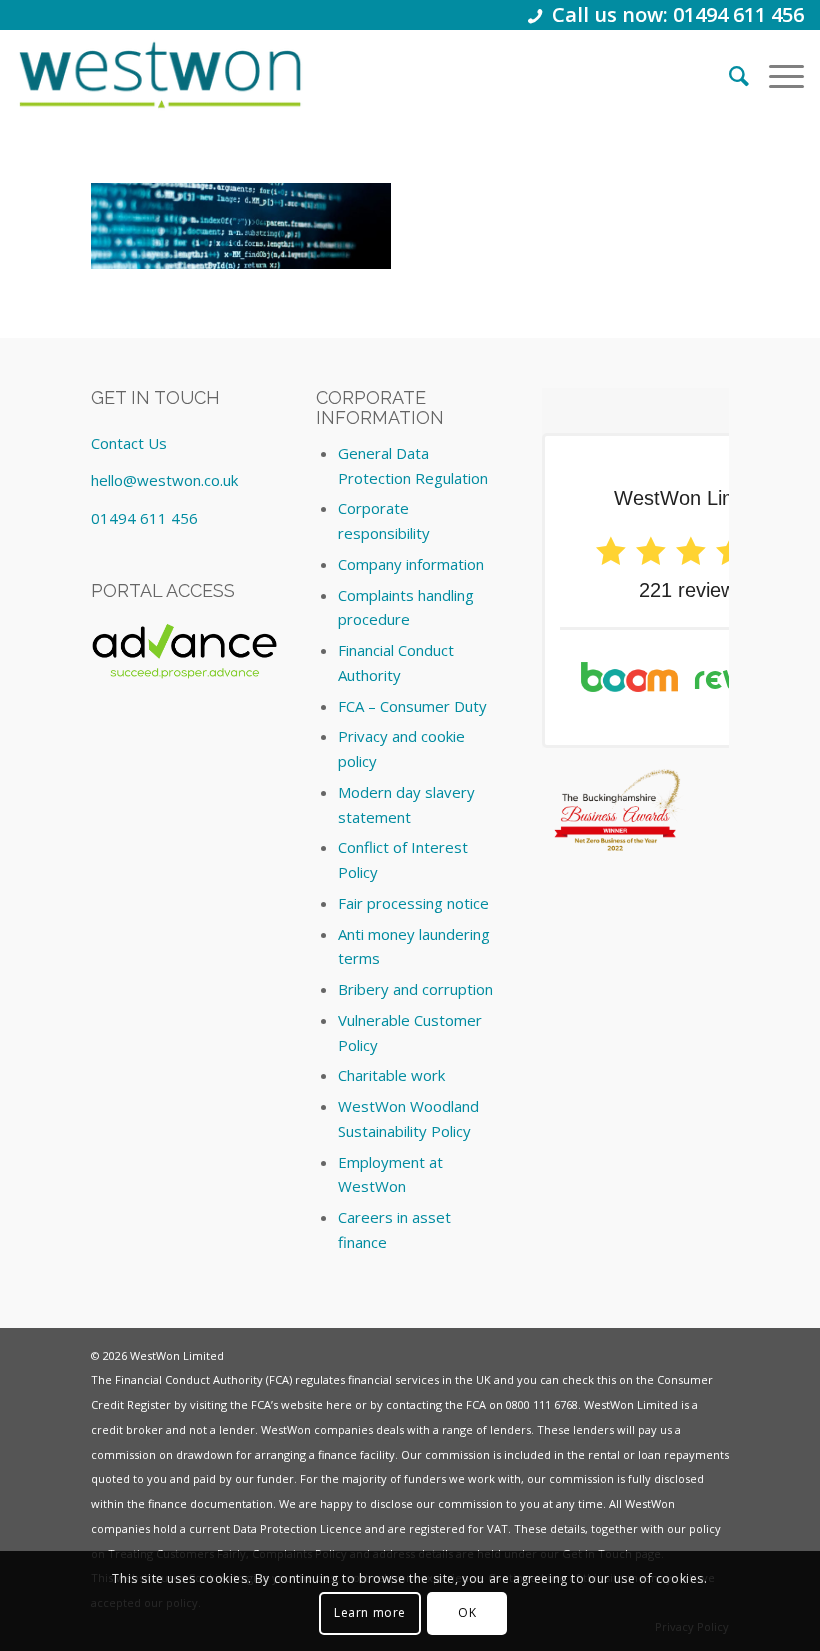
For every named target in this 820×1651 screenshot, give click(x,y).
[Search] (729, 75)
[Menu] (776, 75)
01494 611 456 (144, 518)
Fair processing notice (413, 903)
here (339, 1404)
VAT (497, 1528)
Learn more (370, 1612)
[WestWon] (159, 75)
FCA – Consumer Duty (412, 706)
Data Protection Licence (297, 1528)
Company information (411, 564)
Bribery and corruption (415, 989)
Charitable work (391, 1075)
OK (467, 1612)
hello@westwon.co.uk (164, 480)
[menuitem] (729, 75)
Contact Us (129, 443)
